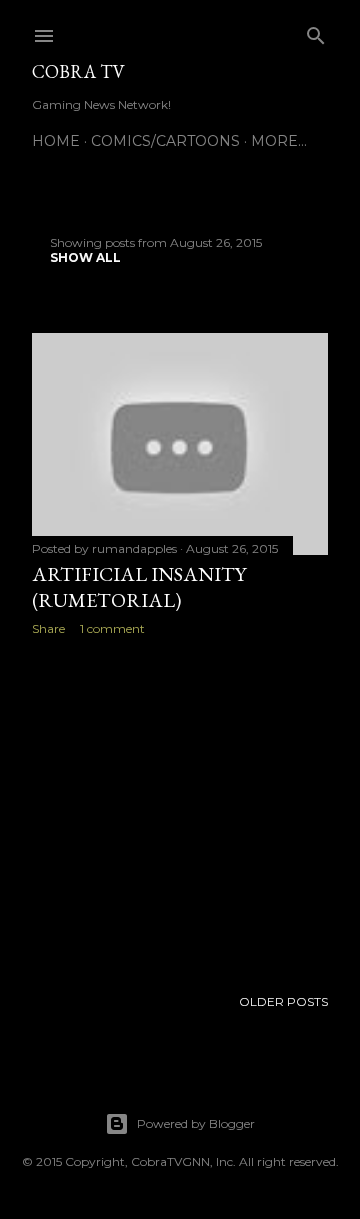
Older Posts (283, 1001)
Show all (85, 257)
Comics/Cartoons (165, 141)
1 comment (112, 628)
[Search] (316, 31)
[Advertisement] (180, 811)
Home (56, 141)
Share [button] (48, 628)
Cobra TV (78, 71)
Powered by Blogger (196, 1123)
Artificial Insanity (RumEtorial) (139, 587)
